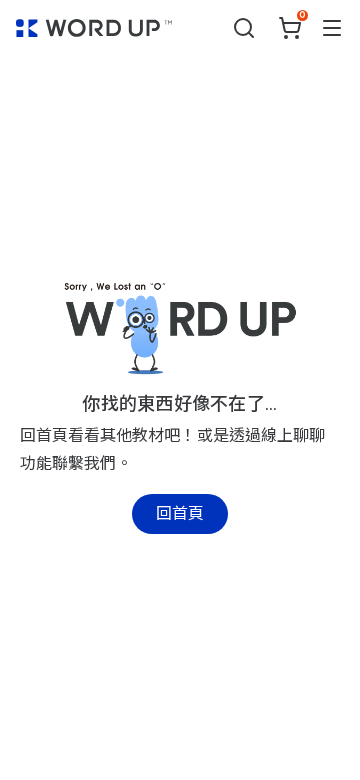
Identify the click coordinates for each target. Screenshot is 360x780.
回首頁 (180, 513)
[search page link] (244, 28)
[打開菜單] (332, 28)
